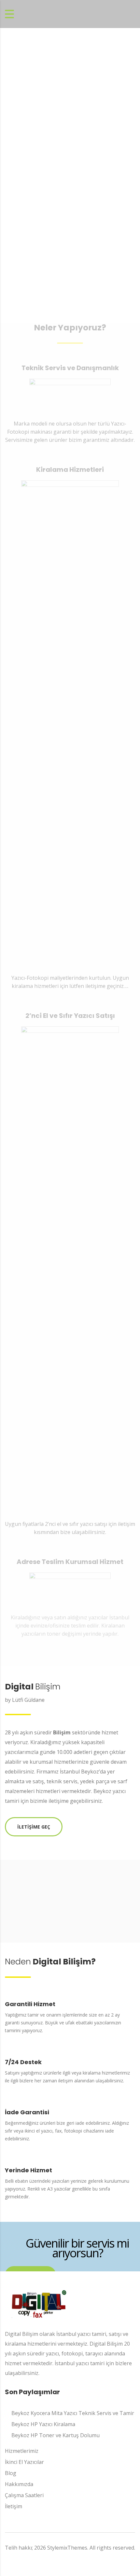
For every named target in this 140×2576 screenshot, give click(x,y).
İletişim (14, 2506)
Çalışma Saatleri (24, 2495)
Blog (11, 2473)
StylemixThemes (67, 2548)
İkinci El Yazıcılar (24, 2462)
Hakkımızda (19, 2484)
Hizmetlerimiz (22, 2451)
